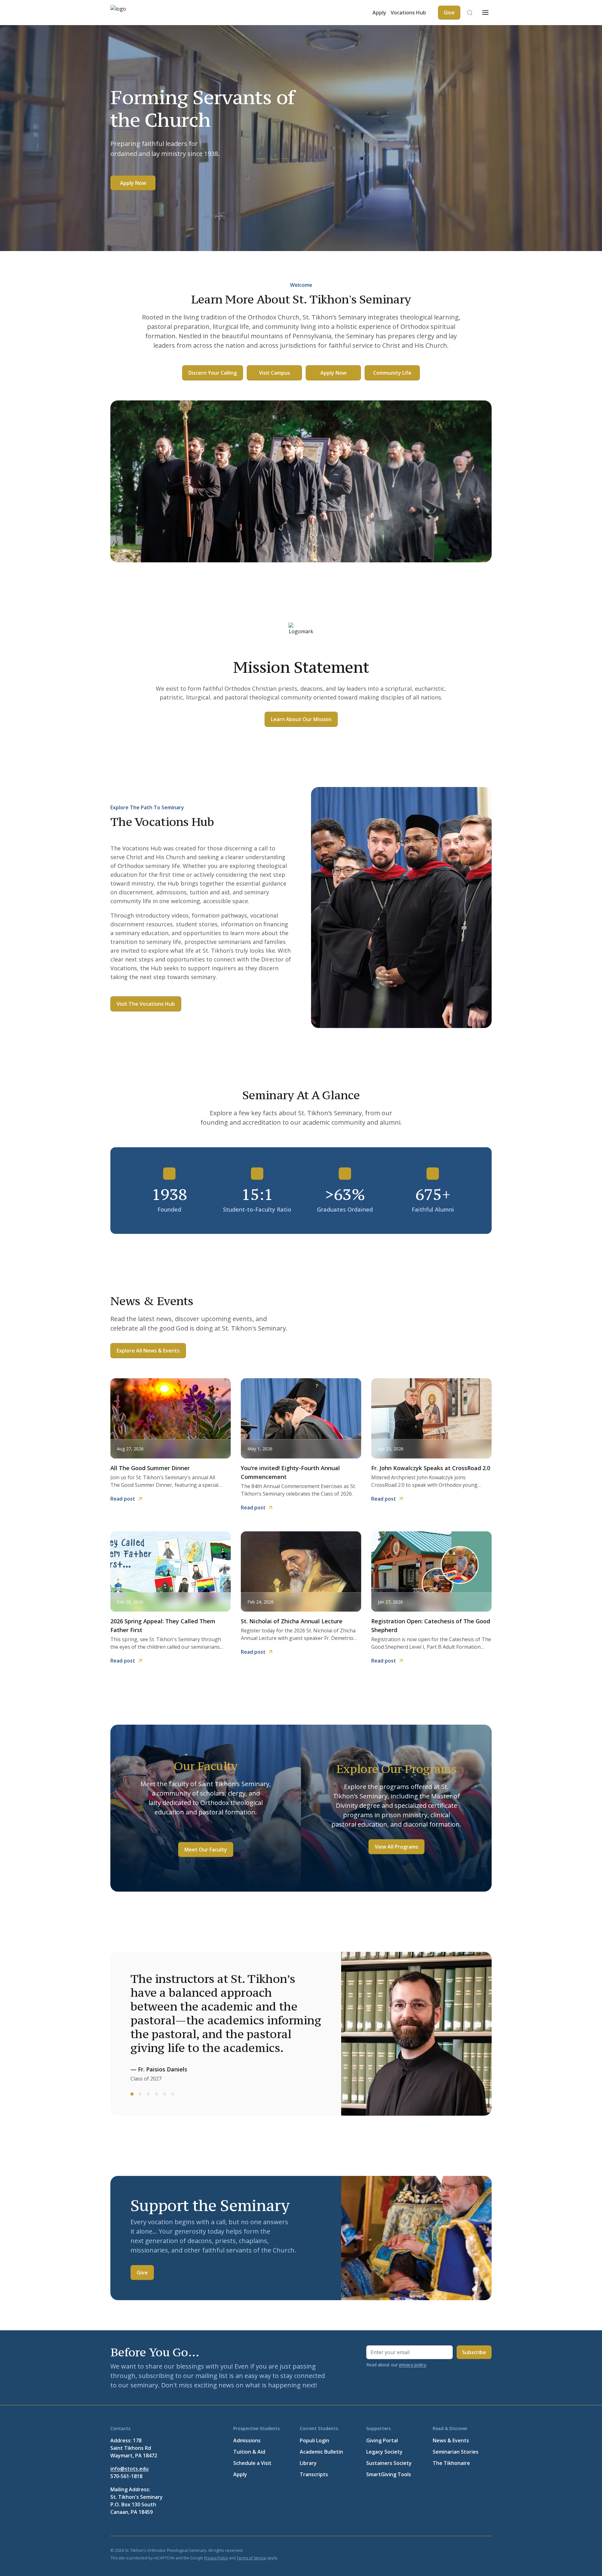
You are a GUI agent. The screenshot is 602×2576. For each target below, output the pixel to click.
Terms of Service (251, 2558)
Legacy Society (384, 2452)
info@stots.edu (129, 2469)
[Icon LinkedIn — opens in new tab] (458, 2550)
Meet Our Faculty (206, 1850)
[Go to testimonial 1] (132, 2094)
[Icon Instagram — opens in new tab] (488, 2550)
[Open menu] (485, 13)
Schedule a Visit (252, 2463)
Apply (379, 13)
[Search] (470, 13)
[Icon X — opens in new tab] (443, 2550)
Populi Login (314, 2440)
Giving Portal (382, 2440)
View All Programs (396, 1847)
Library (308, 2463)
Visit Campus (275, 373)
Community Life (392, 373)
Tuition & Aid (249, 2452)
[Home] (129, 13)
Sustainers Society (389, 2463)
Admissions (247, 2440)
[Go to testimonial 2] (140, 2094)
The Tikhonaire (451, 2463)
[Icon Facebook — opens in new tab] (428, 2550)
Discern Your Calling (213, 373)
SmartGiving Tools (389, 2474)
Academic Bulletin (321, 2452)
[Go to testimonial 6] (173, 2094)
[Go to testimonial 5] (165, 2094)
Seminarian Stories (456, 2452)
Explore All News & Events (148, 1351)
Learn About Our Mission (301, 719)
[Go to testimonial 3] (148, 2094)
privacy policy (413, 2365)
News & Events (451, 2440)
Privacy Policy (216, 2558)
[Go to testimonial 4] (156, 2094)
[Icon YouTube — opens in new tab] (473, 2550)
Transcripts (314, 2474)
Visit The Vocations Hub (146, 1004)
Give (142, 2273)
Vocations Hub (408, 13)
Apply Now (133, 183)
